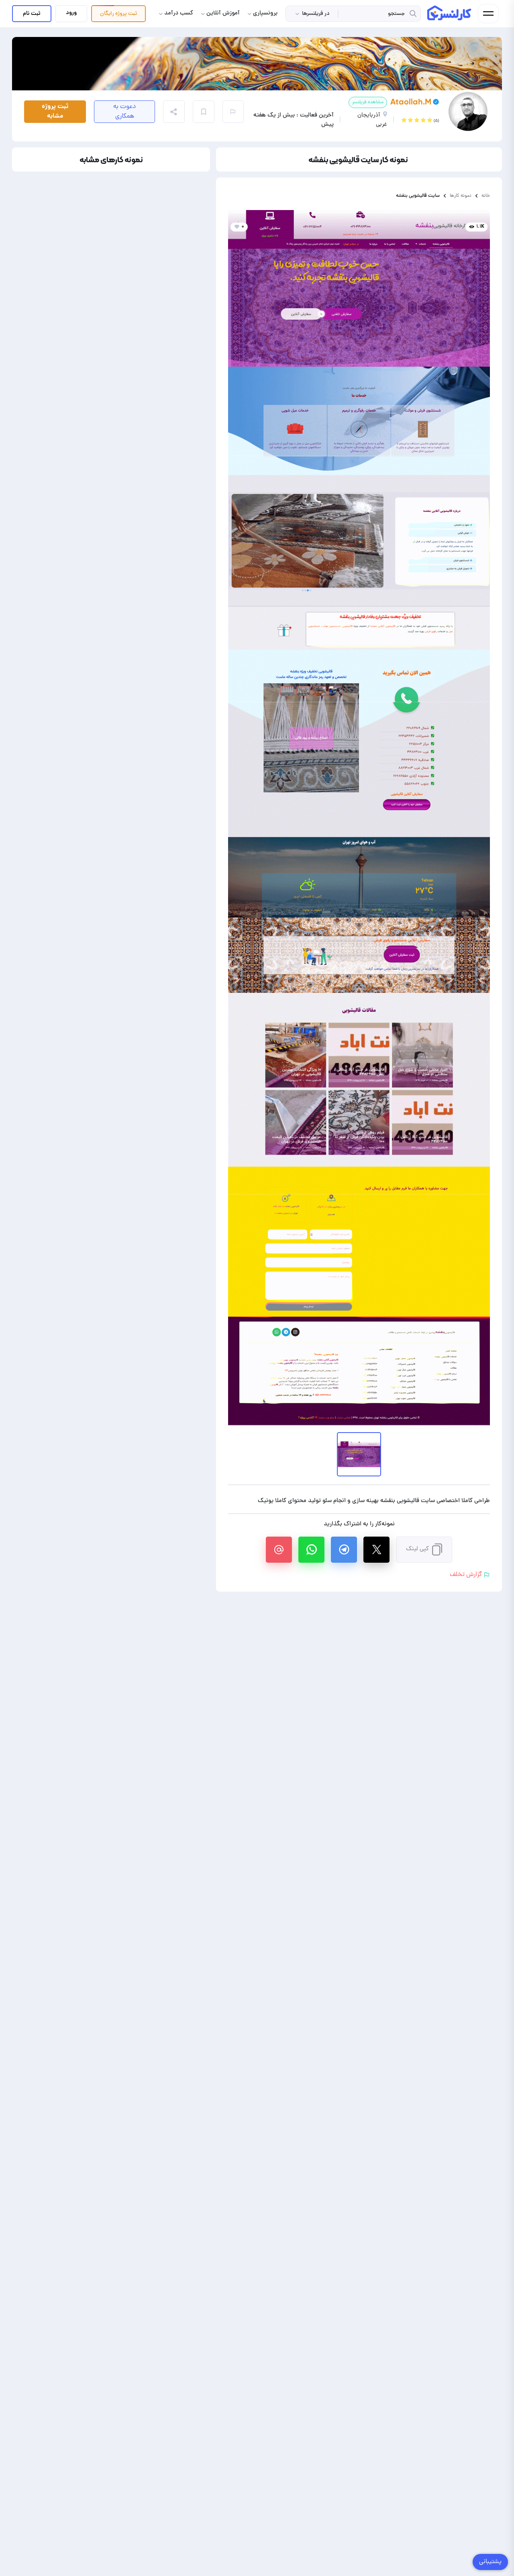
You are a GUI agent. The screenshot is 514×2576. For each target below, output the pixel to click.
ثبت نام (32, 14)
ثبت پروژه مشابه (55, 111)
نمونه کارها (461, 196)
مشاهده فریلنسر (368, 102)
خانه (486, 196)
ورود (71, 13)
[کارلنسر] (450, 13)
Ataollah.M (411, 102)
